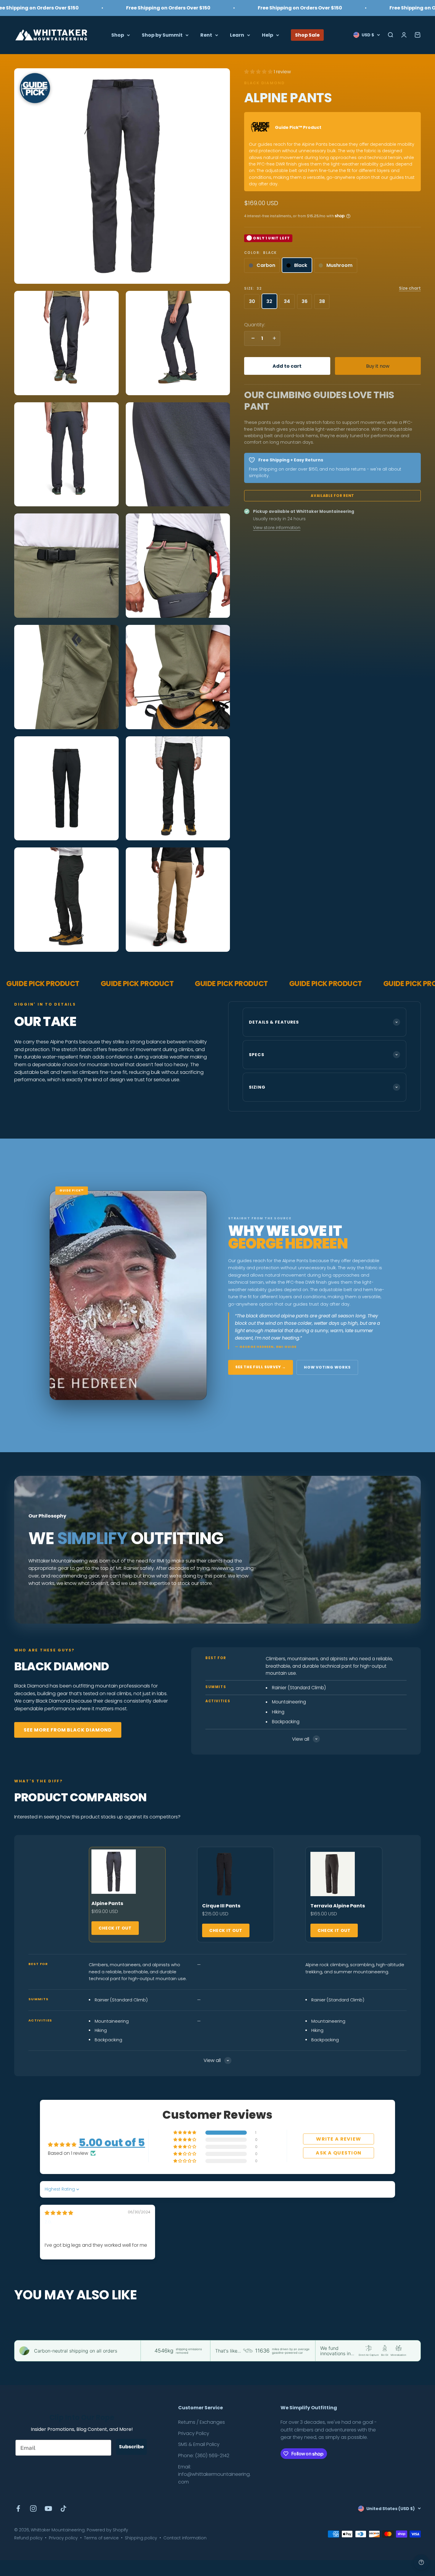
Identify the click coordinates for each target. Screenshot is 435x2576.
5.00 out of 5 (112, 2143)
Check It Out (115, 1928)
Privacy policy (63, 2538)
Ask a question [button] (339, 2153)
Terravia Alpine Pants (338, 1906)
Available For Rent (332, 495)
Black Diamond (264, 83)
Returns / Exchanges (202, 2422)
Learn (237, 35)
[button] (259, 72)
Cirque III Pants (221, 1906)
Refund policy (28, 2538)
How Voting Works (327, 1367)
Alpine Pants (107, 1903)
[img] (59, 2213)
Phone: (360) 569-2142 (204, 2456)
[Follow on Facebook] (18, 2508)
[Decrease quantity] (252, 338)
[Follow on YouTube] (48, 2508)
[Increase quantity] (273, 338)
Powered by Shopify (107, 2530)
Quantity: (255, 325)
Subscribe (131, 2447)
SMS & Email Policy (199, 2444)
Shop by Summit (162, 35)
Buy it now (378, 366)
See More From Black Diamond (68, 1730)
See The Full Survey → (261, 1367)
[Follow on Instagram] (33, 2508)
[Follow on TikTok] (63, 2508)
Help (268, 35)
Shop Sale (307, 35)
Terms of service (101, 2538)
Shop (118, 35)
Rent (206, 35)
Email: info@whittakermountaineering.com (214, 2474)
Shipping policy (141, 2538)
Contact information (185, 2538)
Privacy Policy (194, 2433)
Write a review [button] (339, 2139)
